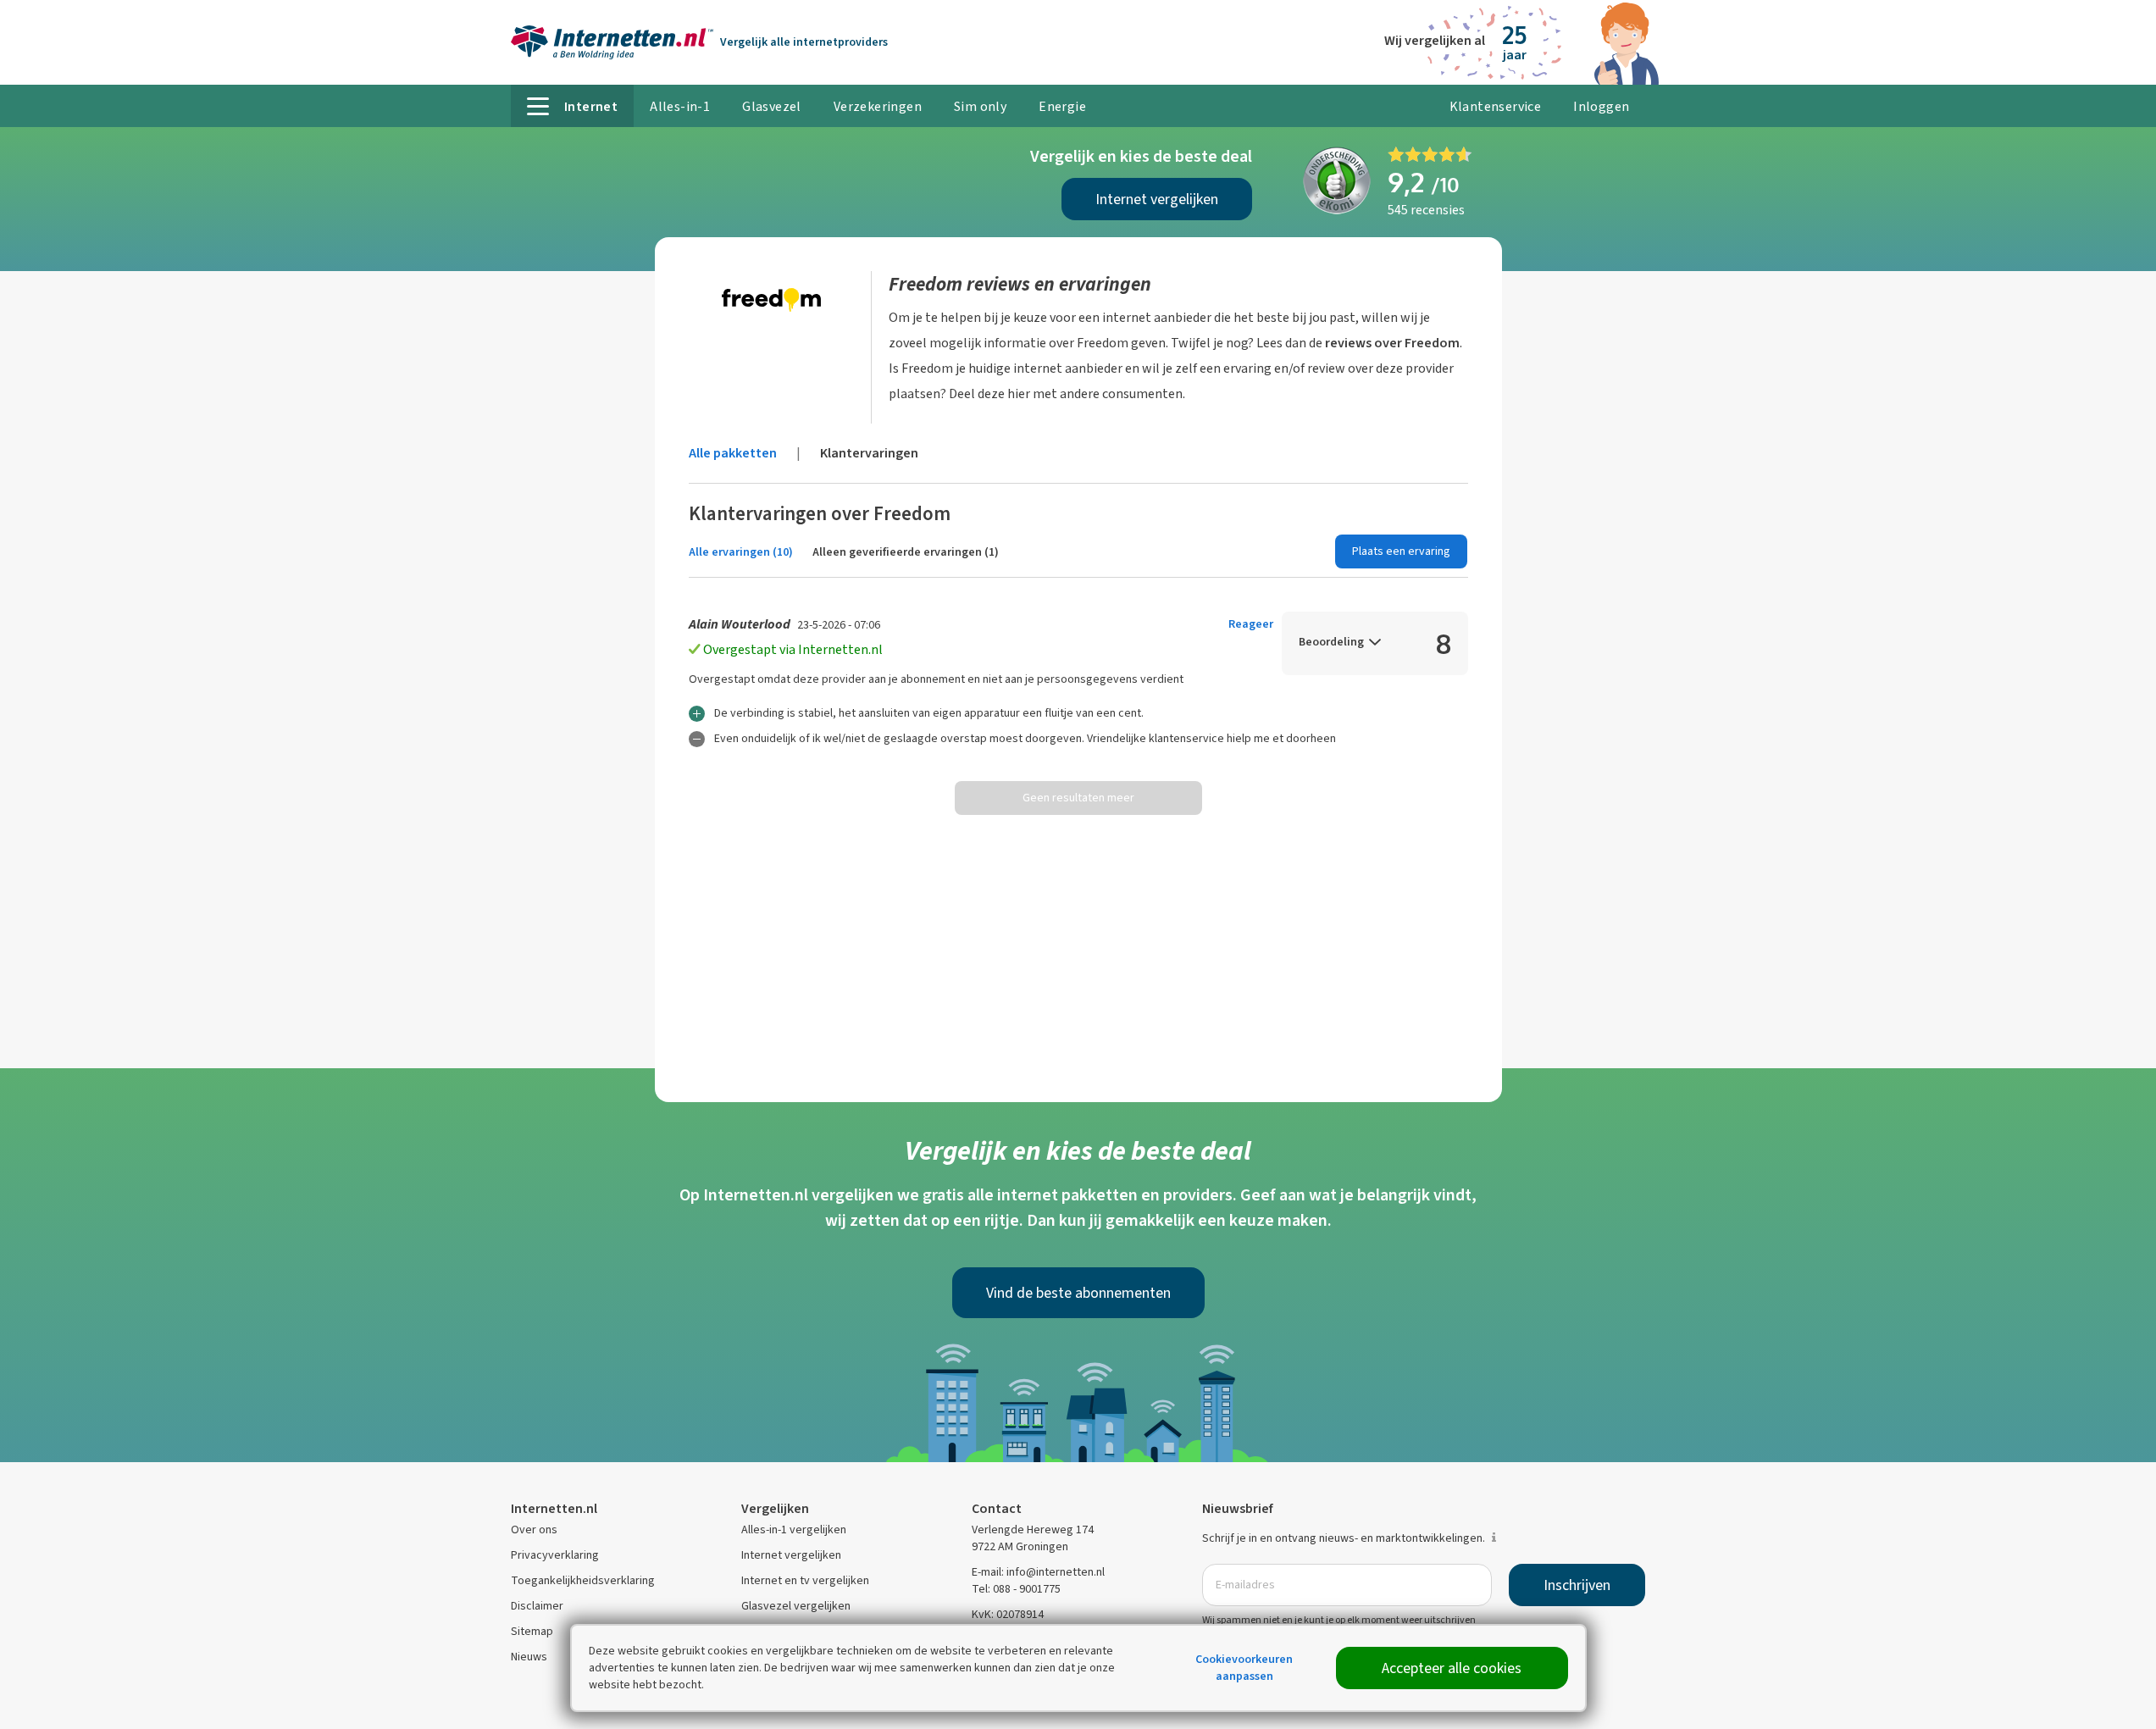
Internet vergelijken (1157, 199)
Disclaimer (537, 1606)
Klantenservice (1496, 106)
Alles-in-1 (680, 106)
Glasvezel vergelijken (796, 1606)
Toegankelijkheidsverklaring (583, 1580)
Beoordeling (1331, 642)
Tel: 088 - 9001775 (1016, 1589)
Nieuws (529, 1657)
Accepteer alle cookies (1452, 1668)
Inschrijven (1577, 1585)
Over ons (534, 1529)
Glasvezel (772, 106)
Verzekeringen (878, 106)
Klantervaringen (869, 453)
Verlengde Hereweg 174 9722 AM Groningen (1033, 1538)
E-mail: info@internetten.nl (1038, 1572)
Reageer (1251, 624)
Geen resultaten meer (1078, 798)
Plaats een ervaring (1401, 551)
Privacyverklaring (555, 1555)
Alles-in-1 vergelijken (794, 1529)
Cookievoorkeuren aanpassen (1244, 1668)
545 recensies (1426, 210)
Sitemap (532, 1631)
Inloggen (1601, 106)
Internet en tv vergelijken (805, 1580)
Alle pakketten (733, 453)
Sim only (980, 106)
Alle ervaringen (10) (741, 552)
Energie (1062, 106)
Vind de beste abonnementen (1078, 1293)
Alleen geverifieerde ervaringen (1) (906, 552)
